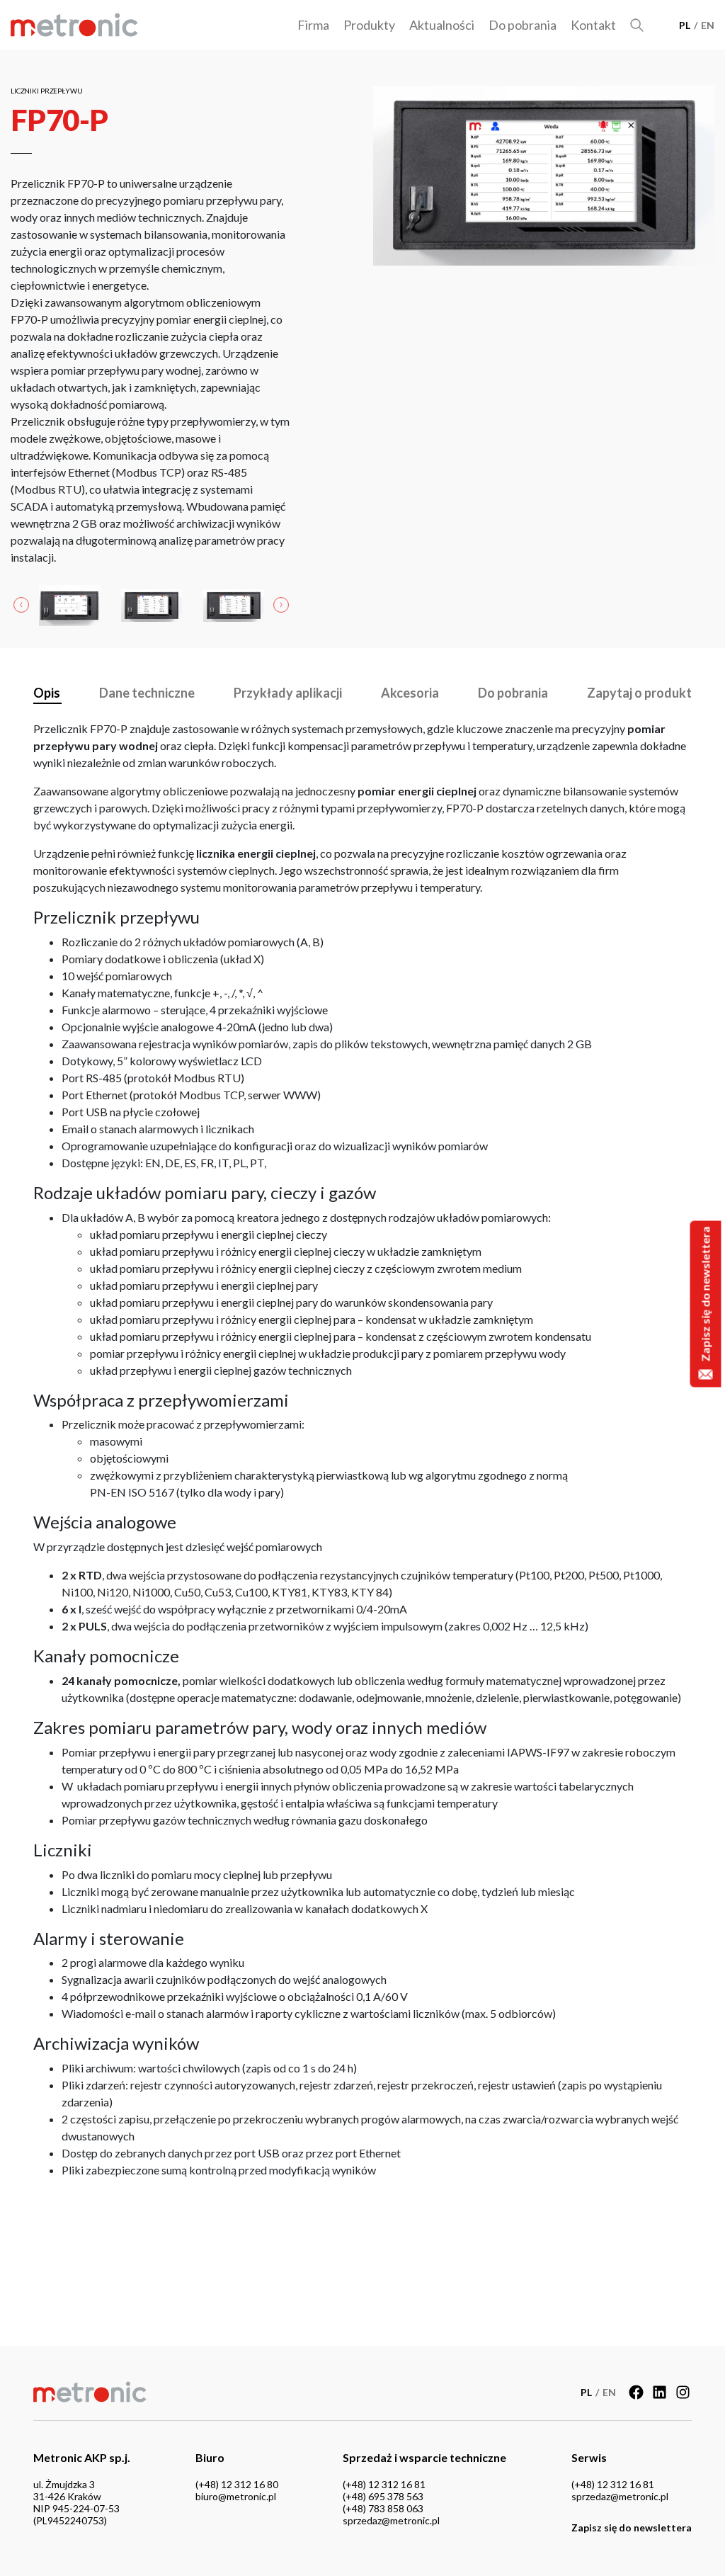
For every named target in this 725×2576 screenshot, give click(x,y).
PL (685, 25)
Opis (47, 693)
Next (281, 606)
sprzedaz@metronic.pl (391, 2520)
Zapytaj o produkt (639, 693)
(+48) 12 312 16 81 (384, 2484)
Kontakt (593, 25)
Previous (21, 606)
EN (708, 25)
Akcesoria (410, 693)
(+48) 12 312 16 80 (237, 2484)
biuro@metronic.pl (236, 2496)
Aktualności (442, 25)
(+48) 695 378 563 (383, 2496)
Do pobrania (523, 25)
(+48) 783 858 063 (383, 2508)
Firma (313, 25)
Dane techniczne (147, 693)
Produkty (369, 25)
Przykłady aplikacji (288, 693)
